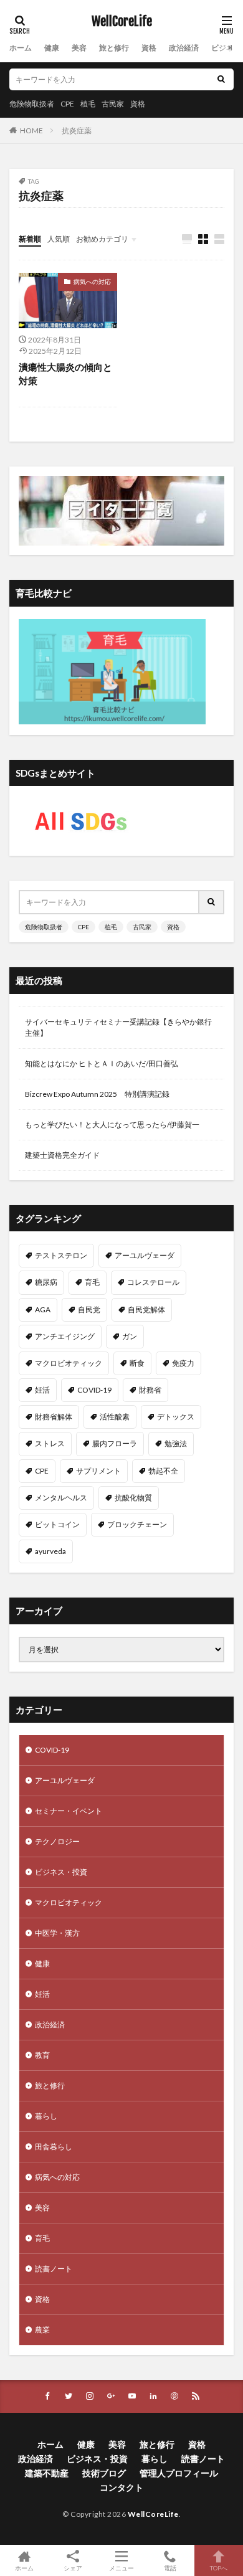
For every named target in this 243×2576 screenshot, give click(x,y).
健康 (52, 48)
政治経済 (184, 48)
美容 (79, 48)
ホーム (21, 48)
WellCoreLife (122, 22)
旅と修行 (114, 48)
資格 (149, 48)
